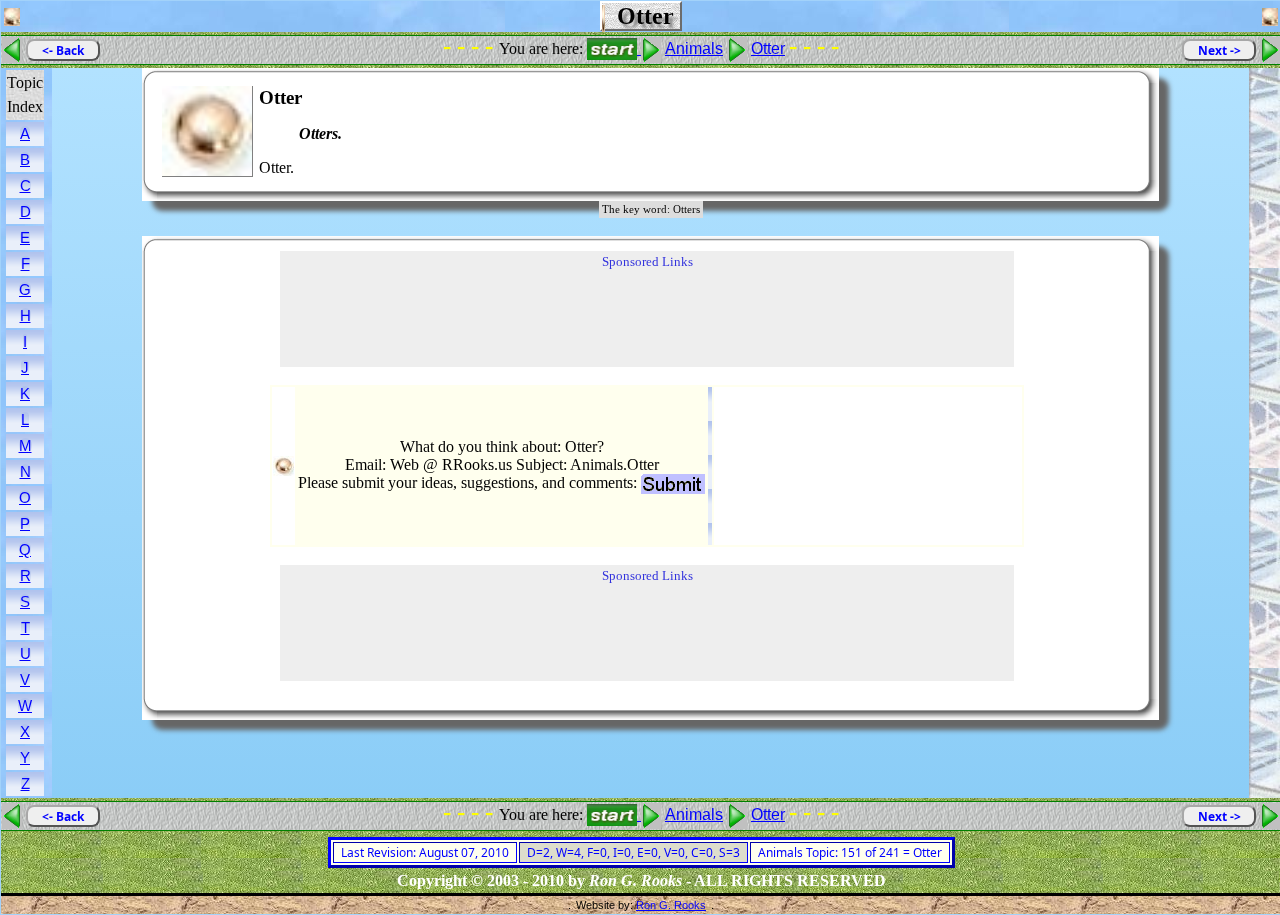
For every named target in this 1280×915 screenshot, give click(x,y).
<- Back (63, 50)
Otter (768, 48)
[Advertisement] (1074, 132)
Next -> (1219, 50)
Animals (694, 48)
